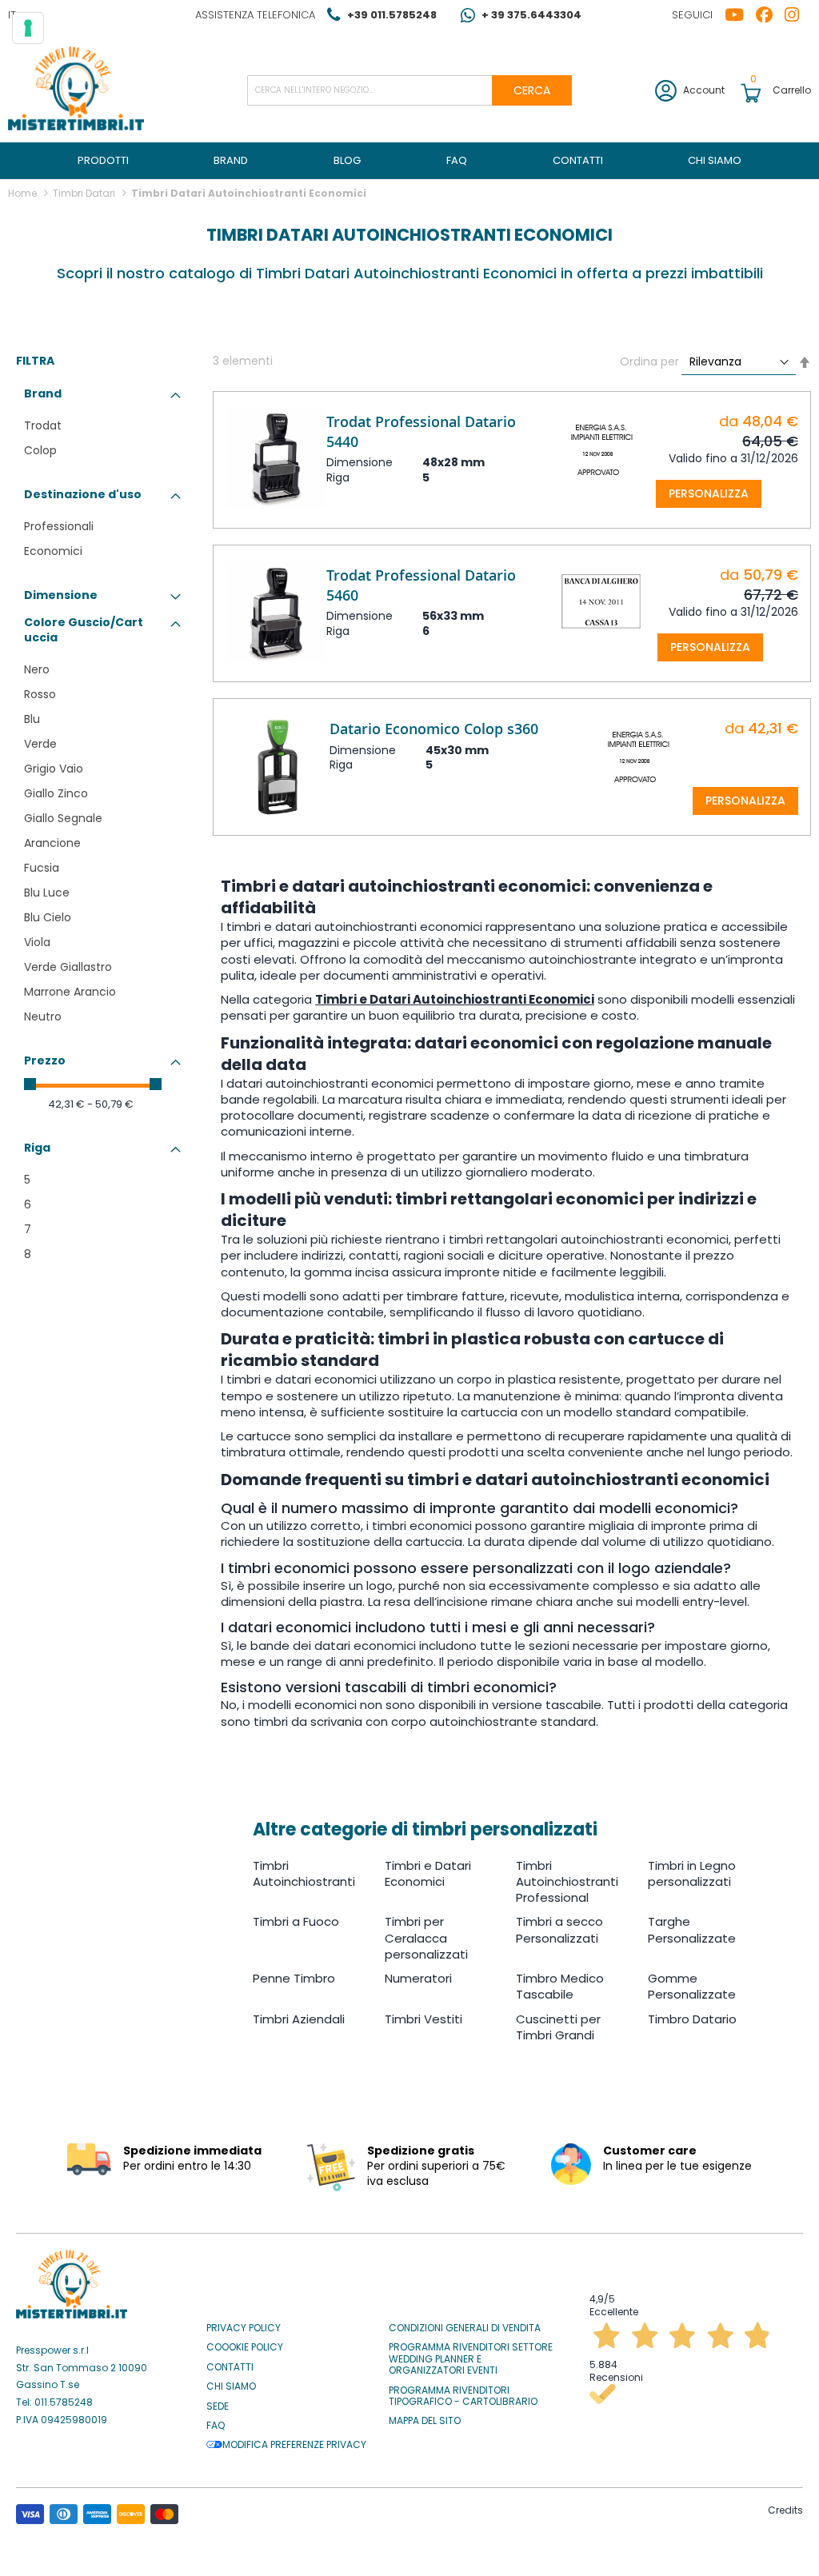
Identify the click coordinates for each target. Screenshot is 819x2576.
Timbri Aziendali (299, 2019)
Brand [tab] (43, 393)
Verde (40, 744)
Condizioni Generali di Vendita (465, 2328)
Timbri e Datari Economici (428, 1873)
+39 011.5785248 (392, 15)
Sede (218, 2406)
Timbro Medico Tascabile (560, 1986)
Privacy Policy (244, 2328)
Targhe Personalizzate (692, 1929)
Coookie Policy (245, 2347)
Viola (37, 942)
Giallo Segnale (63, 818)
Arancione (52, 843)
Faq (216, 2426)
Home (24, 193)
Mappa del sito (425, 2421)
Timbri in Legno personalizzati (692, 1873)
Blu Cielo (48, 917)
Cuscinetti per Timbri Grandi (558, 2027)
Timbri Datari (85, 193)
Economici (53, 551)
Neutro (43, 1016)
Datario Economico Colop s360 (434, 729)
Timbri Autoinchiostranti (304, 1873)
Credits (785, 2510)
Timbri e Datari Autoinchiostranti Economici (455, 999)
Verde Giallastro (68, 967)
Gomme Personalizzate (692, 1986)
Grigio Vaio (54, 769)
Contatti (230, 2367)
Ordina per (649, 361)
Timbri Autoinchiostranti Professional (567, 1882)
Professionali (59, 526)
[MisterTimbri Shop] (76, 90)
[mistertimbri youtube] (740, 15)
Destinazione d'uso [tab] (83, 494)
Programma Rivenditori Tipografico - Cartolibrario (463, 2396)
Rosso (40, 694)
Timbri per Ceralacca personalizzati (426, 1938)
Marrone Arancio (70, 992)
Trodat (43, 425)
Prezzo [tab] (45, 1060)
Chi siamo (231, 2386)
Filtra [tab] (35, 361)
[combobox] (410, 90)
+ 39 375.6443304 (531, 15)
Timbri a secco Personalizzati (559, 1929)
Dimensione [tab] (61, 595)
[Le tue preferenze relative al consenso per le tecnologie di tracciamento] (28, 28)
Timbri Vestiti (423, 2019)
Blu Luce (47, 893)
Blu (32, 719)
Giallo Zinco (56, 793)
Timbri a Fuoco (296, 1921)
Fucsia (42, 868)
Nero (37, 669)
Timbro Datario (692, 2019)
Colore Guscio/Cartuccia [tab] (84, 630)
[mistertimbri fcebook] (770, 15)
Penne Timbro (294, 1978)
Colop (40, 450)
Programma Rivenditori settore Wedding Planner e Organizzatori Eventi (471, 2359)
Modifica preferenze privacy (294, 2445)
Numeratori (418, 1978)
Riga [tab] (37, 1148)
